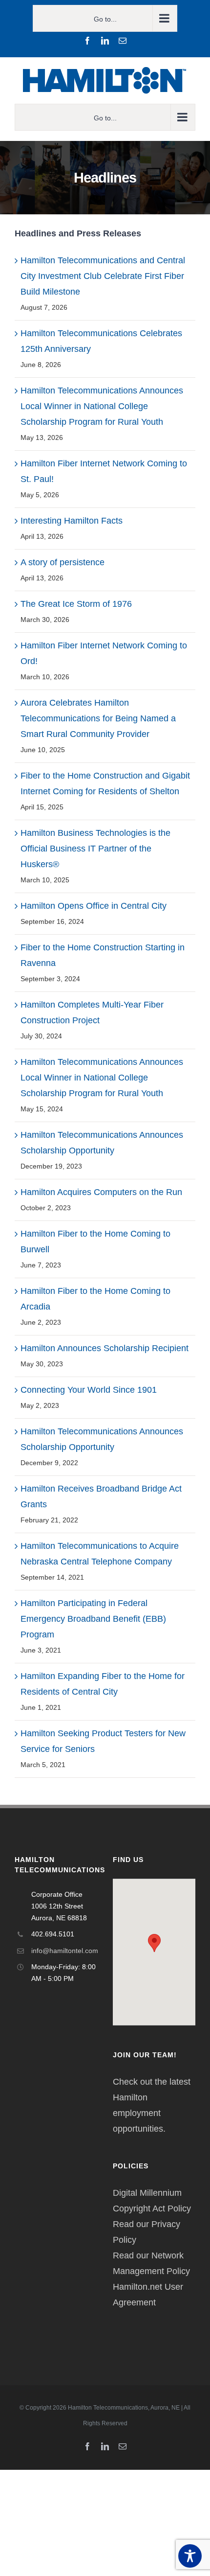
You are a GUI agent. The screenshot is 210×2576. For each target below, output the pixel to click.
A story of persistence (63, 562)
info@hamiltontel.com (64, 1951)
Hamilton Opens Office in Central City (94, 906)
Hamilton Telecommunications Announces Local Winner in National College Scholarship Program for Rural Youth (102, 406)
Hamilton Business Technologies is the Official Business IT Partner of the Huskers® (95, 849)
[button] (154, 1943)
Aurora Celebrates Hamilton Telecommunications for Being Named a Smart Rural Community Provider (98, 718)
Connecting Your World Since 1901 (89, 1390)
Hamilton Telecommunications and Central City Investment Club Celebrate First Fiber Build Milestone (103, 276)
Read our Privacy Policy (147, 2232)
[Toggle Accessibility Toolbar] (190, 2556)
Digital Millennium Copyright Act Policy (152, 2201)
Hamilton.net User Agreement (148, 2295)
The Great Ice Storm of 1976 (76, 604)
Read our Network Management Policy (151, 2263)
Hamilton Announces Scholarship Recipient (105, 1348)
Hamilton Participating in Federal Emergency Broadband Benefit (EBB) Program (93, 1619)
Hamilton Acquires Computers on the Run (101, 1192)
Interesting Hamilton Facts (72, 521)
